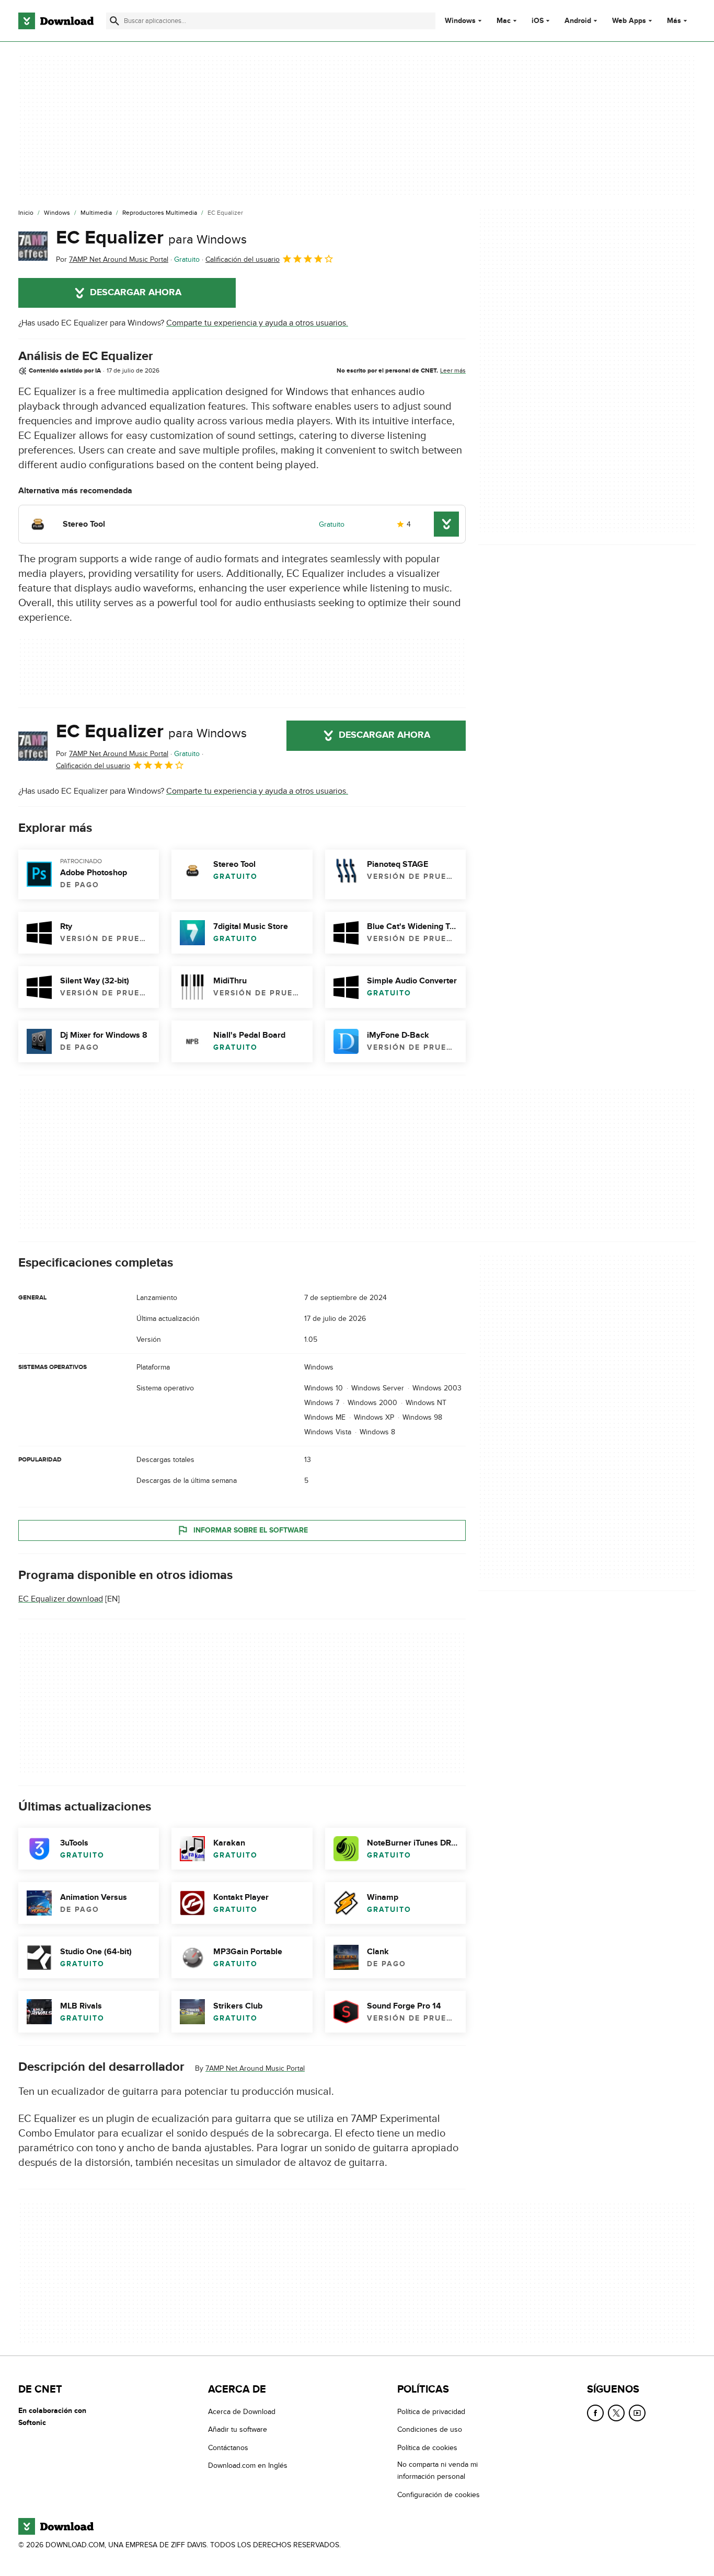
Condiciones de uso (430, 2429)
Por (112, 259)
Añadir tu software (238, 2429)
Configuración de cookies (439, 2494)
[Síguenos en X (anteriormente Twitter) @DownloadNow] (616, 2413)
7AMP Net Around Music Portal (255, 2068)
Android (578, 21)
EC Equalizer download (61, 1599)
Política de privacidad (431, 2412)
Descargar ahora (136, 293)
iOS (538, 21)
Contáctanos (228, 2447)
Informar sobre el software (251, 1530)
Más (674, 21)
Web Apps (629, 21)
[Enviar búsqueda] (114, 21)
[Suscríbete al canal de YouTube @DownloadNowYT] (637, 2413)
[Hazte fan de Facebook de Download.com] (595, 2413)
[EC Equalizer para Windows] (33, 246)
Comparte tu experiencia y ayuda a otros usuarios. (257, 323)
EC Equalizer (151, 238)
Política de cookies (427, 2447)
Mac (504, 21)
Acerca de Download (242, 2412)
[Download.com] (56, 21)
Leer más (453, 370)
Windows (460, 21)
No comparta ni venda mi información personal (437, 2470)
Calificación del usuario (243, 259)
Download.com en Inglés (248, 2465)
